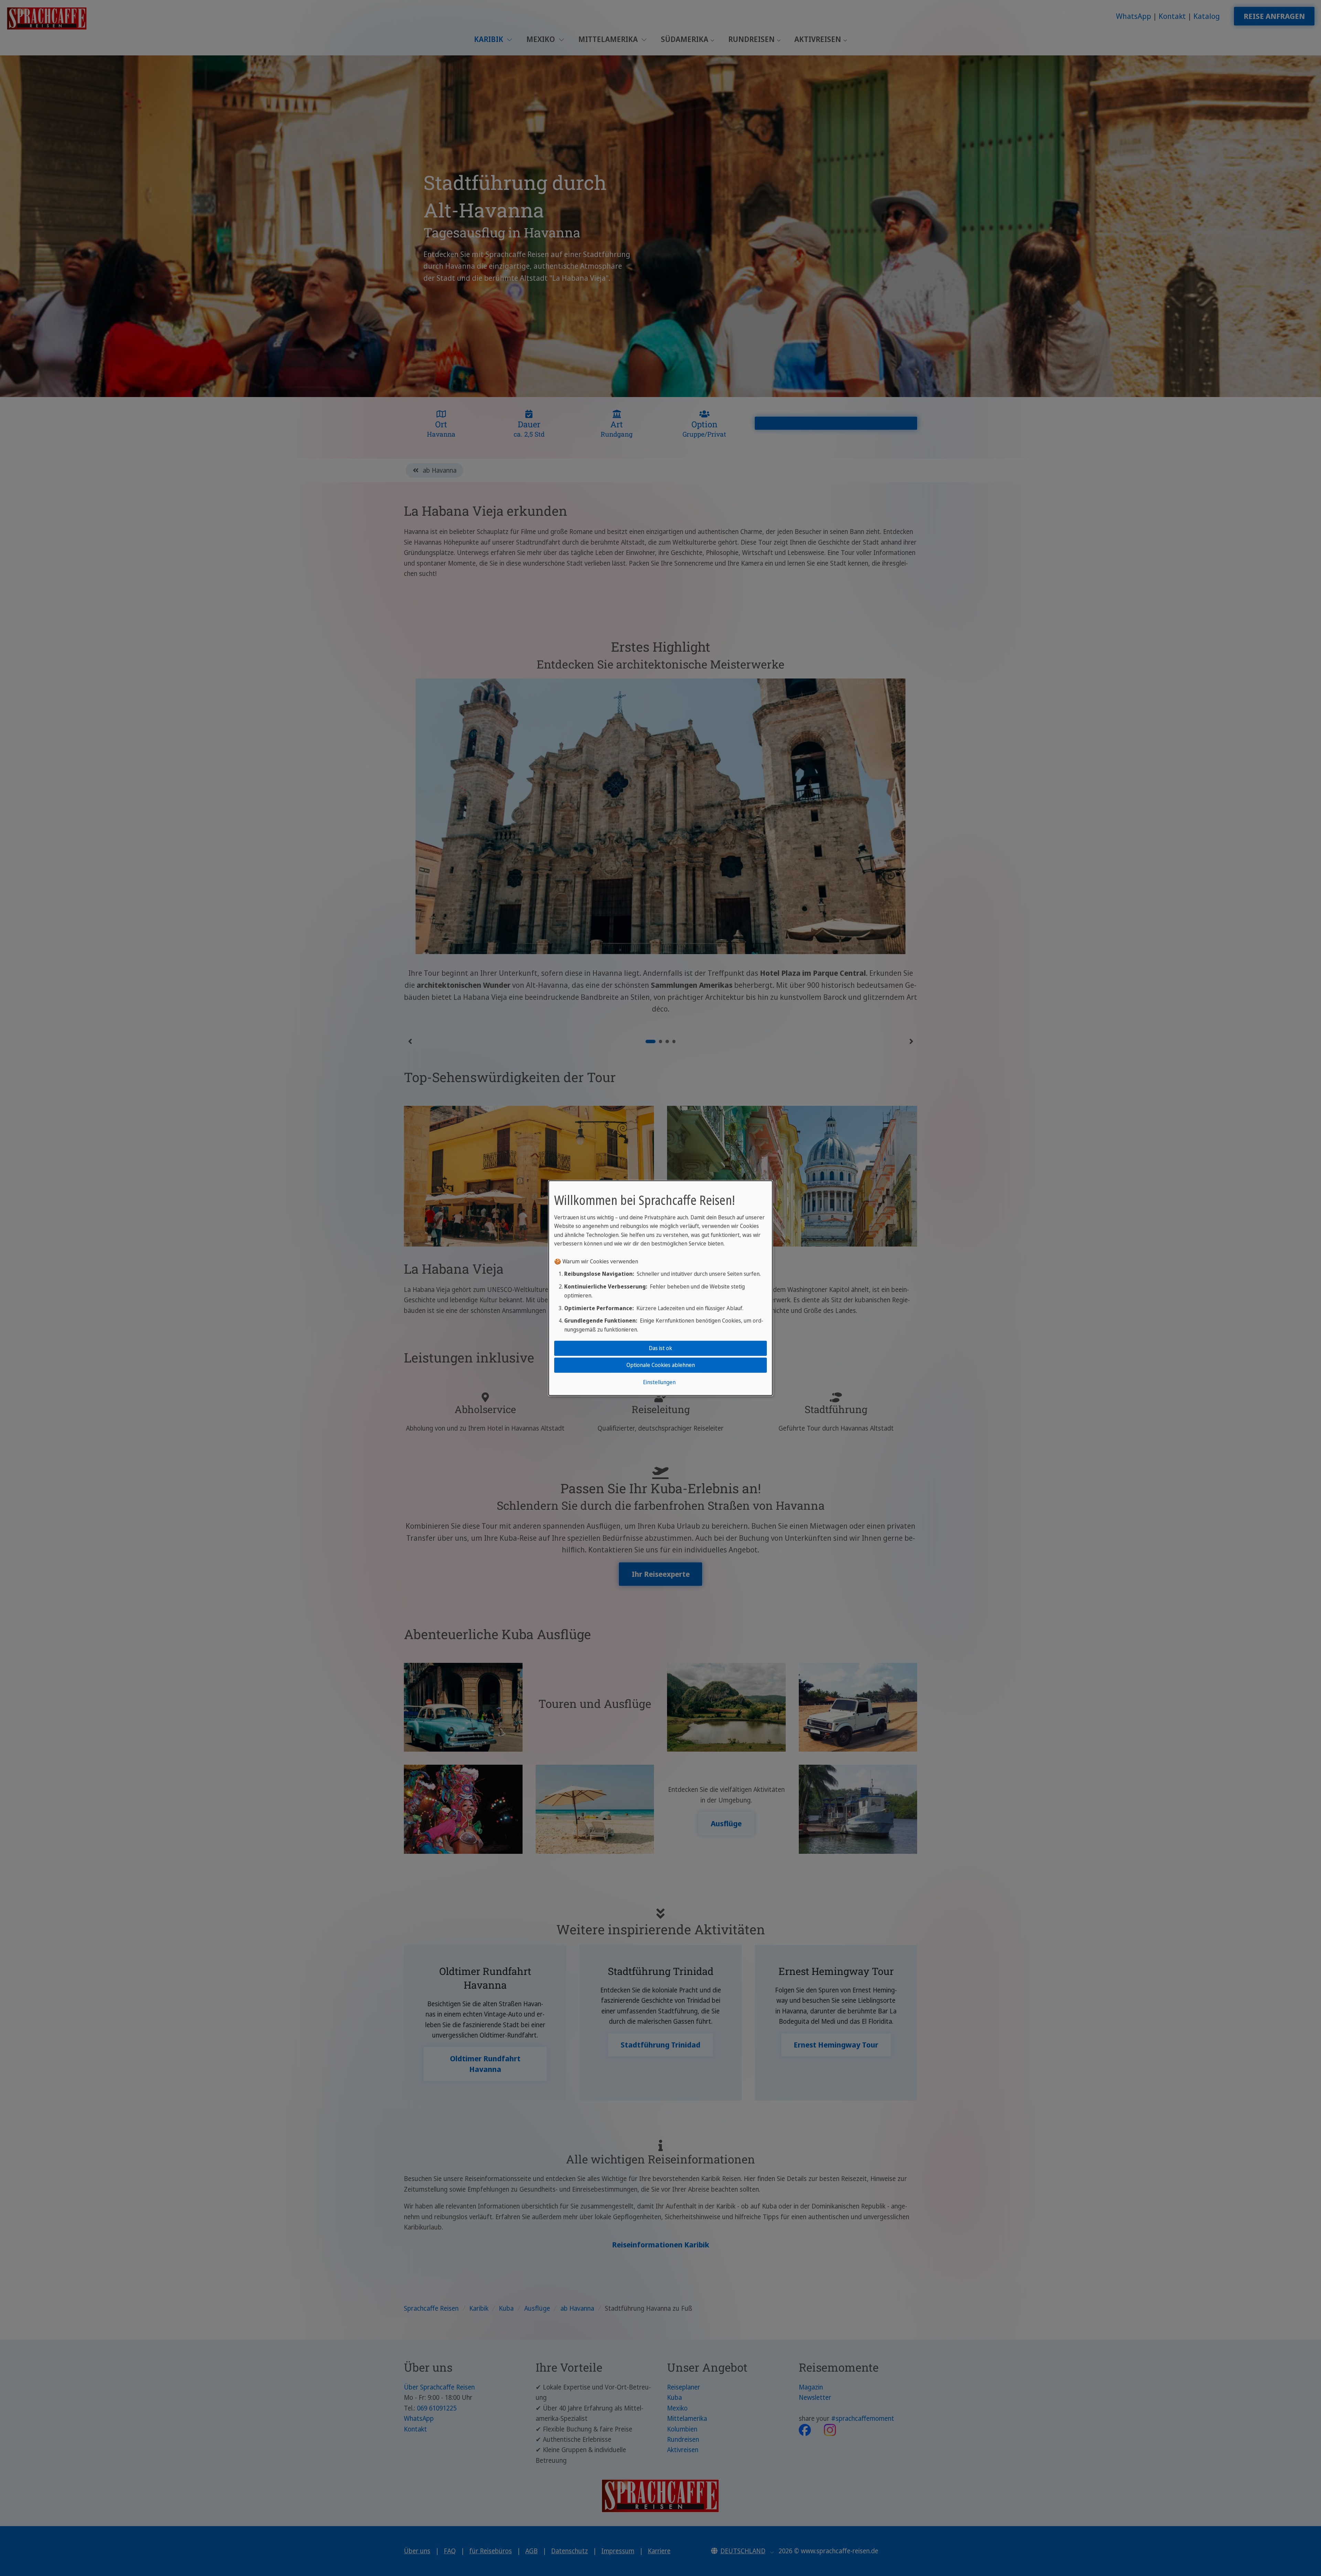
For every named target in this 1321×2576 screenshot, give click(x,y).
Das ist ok (660, 1348)
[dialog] (660, 1288)
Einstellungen (659, 1382)
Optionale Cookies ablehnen (661, 1365)
